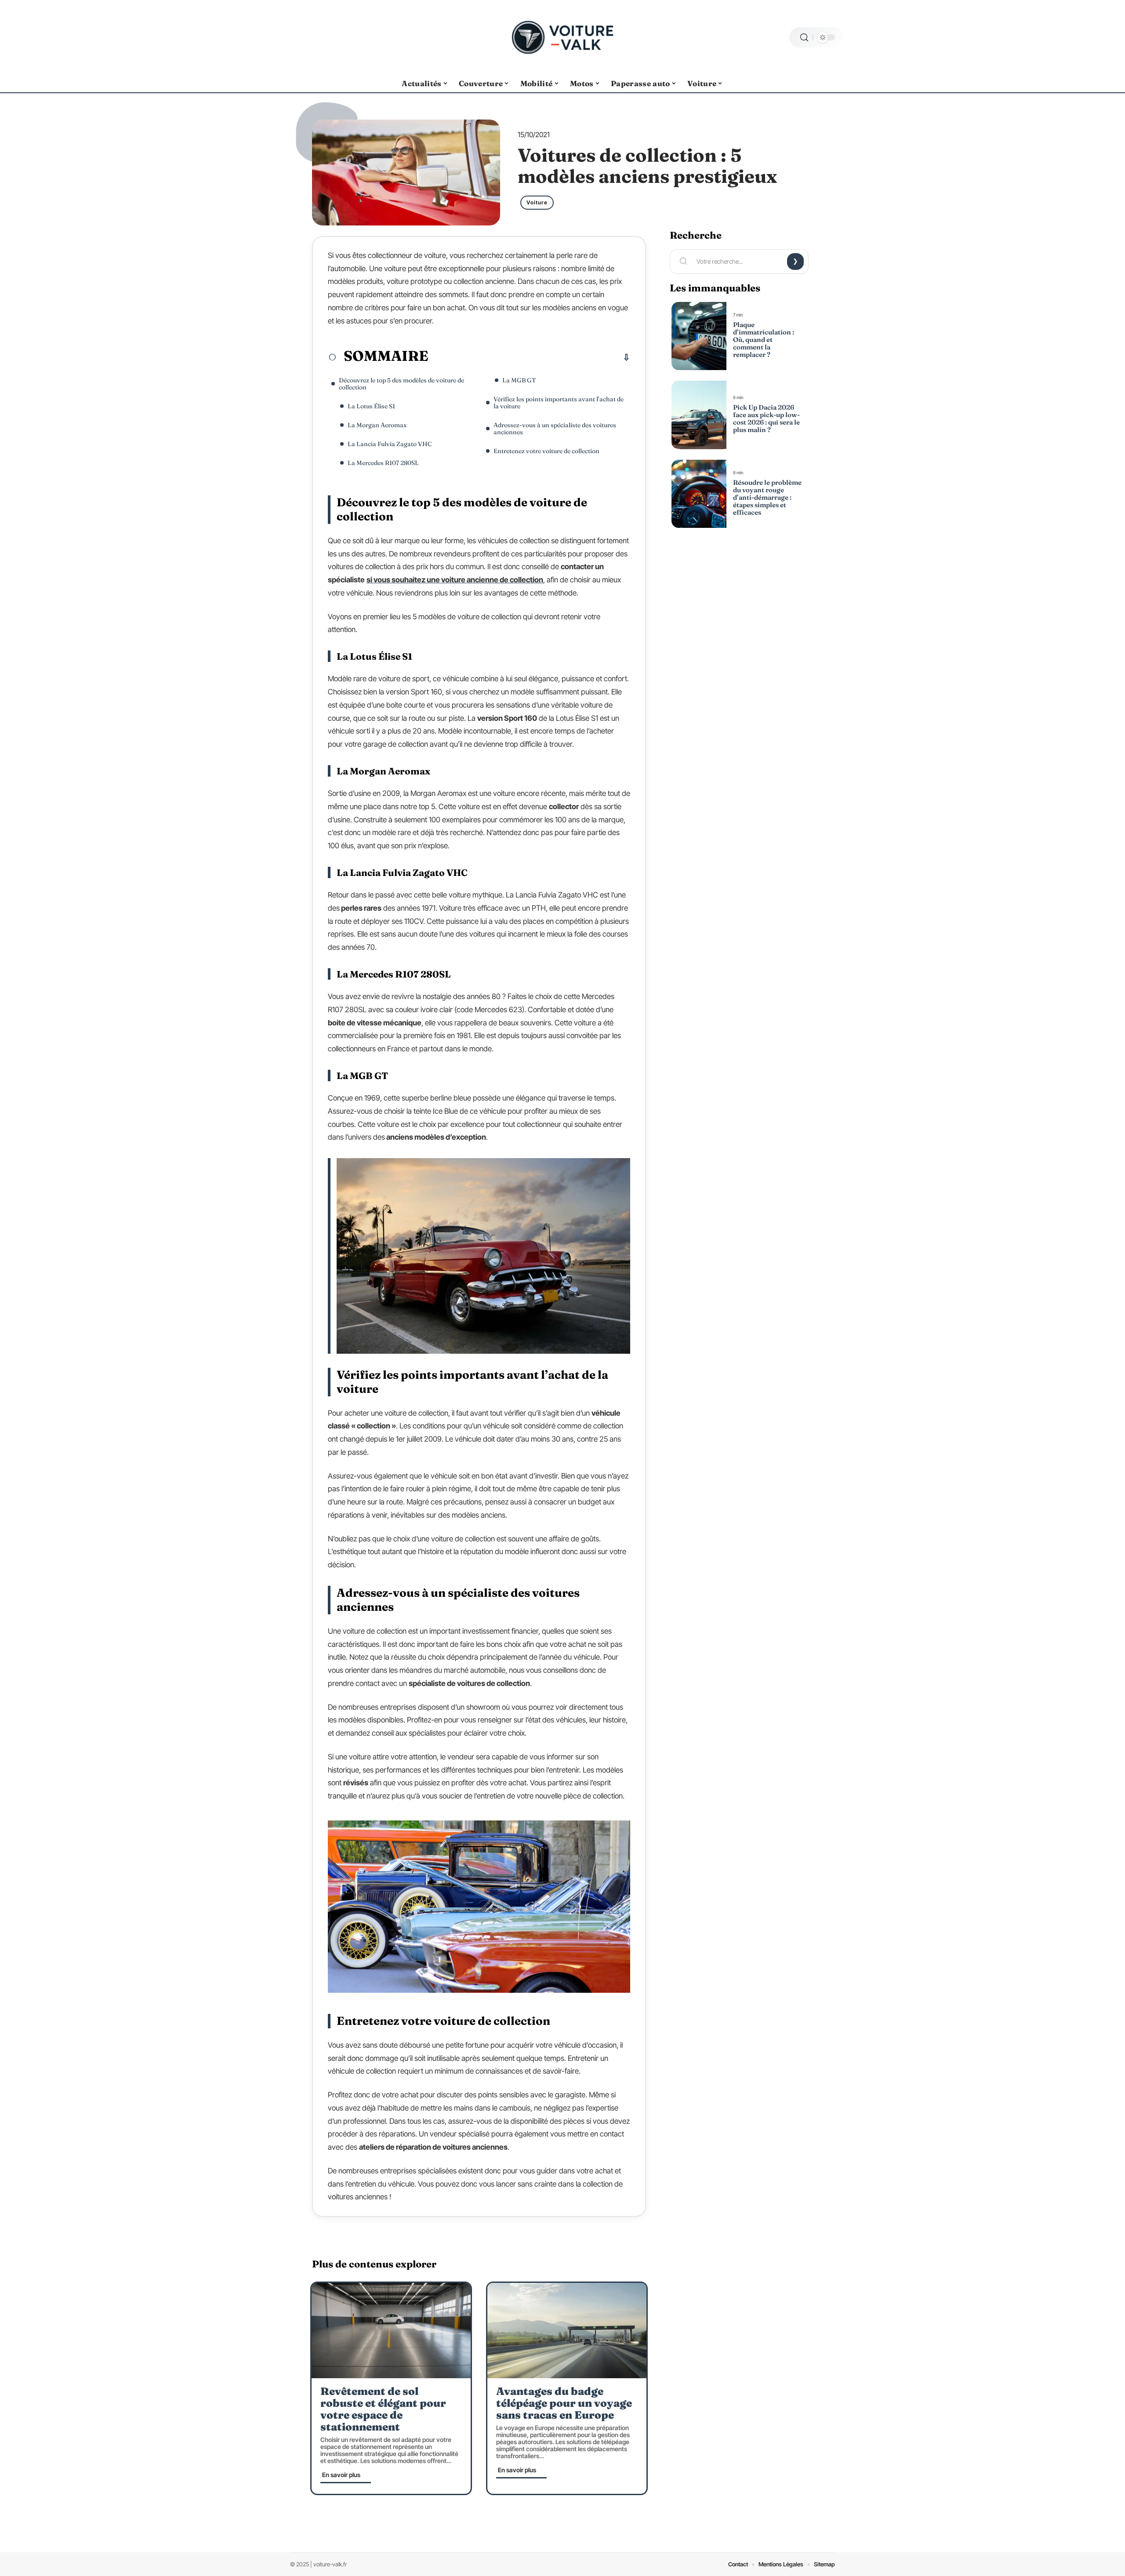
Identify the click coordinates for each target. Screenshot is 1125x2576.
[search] (804, 38)
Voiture (537, 202)
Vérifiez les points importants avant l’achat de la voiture (559, 403)
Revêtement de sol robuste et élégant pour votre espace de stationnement (383, 2409)
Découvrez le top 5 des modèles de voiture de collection (401, 384)
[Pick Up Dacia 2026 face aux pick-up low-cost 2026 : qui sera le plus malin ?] (699, 415)
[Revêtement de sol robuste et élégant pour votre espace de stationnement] (391, 2331)
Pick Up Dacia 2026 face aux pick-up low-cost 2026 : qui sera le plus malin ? (766, 418)
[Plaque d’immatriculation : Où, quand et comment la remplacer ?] (699, 336)
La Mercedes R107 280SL (383, 463)
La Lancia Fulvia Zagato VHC (390, 444)
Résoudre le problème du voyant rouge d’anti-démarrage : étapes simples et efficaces (767, 497)
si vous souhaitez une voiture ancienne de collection (455, 580)
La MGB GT (519, 380)
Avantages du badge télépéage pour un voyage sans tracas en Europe (564, 2403)
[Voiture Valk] (562, 37)
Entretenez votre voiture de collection (546, 451)
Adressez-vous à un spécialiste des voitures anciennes (555, 429)
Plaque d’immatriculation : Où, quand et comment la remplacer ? (764, 340)
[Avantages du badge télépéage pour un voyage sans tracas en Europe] (567, 2331)
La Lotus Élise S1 (371, 406)
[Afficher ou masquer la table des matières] (529, 357)
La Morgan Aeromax (377, 425)
